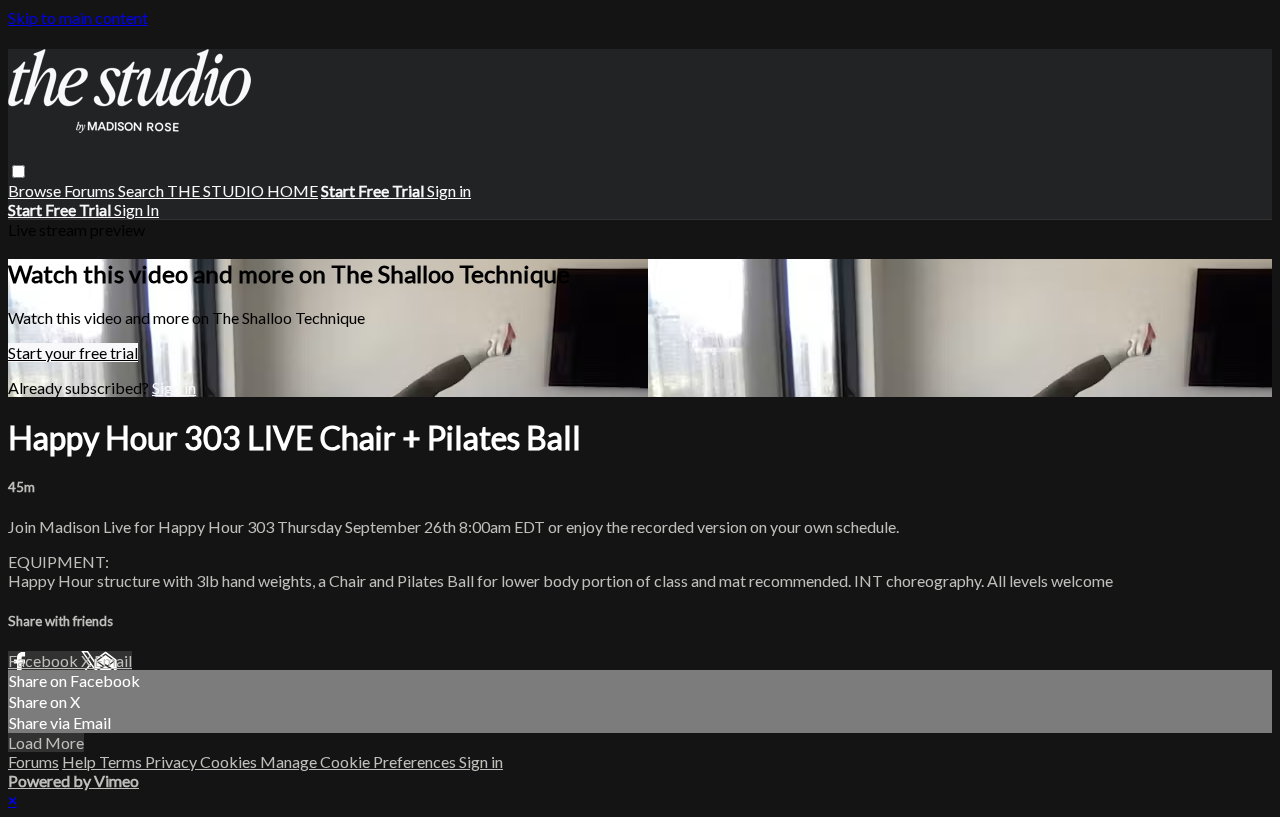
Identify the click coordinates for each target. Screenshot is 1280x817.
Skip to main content (78, 17)
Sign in (449, 190)
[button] (18, 171)
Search (142, 190)
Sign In (136, 209)
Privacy (172, 761)
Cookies (230, 761)
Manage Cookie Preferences (359, 761)
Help (80, 761)
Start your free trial (73, 352)
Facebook (44, 660)
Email (113, 660)
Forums (91, 190)
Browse (36, 190)
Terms (122, 761)
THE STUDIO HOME (242, 190)
